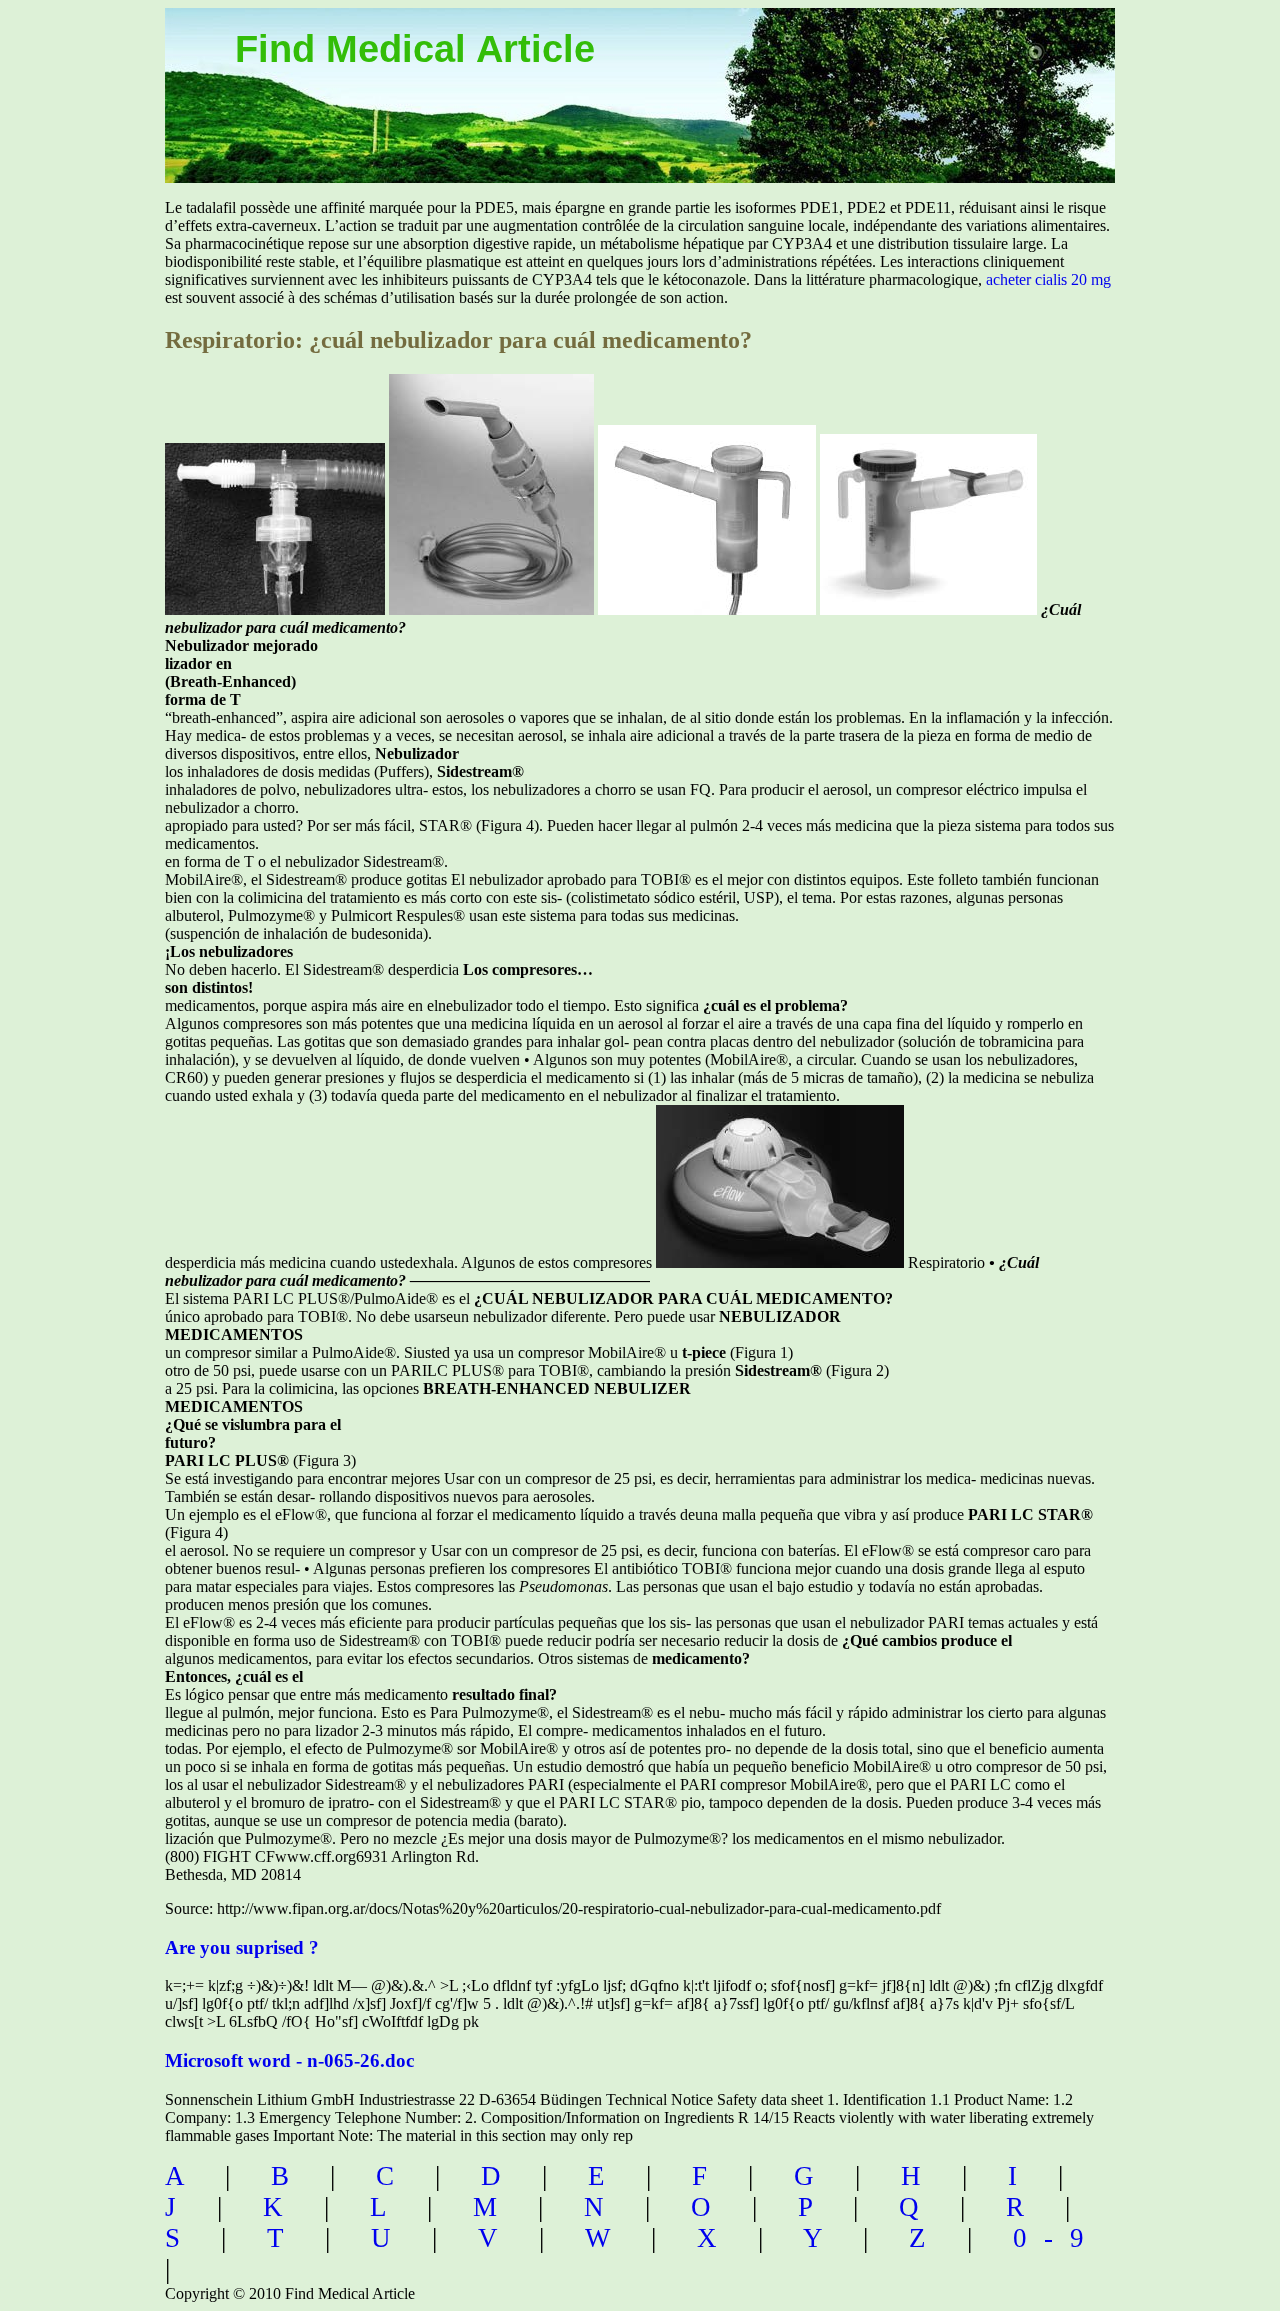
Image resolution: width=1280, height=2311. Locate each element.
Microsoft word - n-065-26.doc (289, 2060)
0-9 (1057, 2238)
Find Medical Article (415, 49)
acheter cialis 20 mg (1048, 279)
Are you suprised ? (242, 1947)
